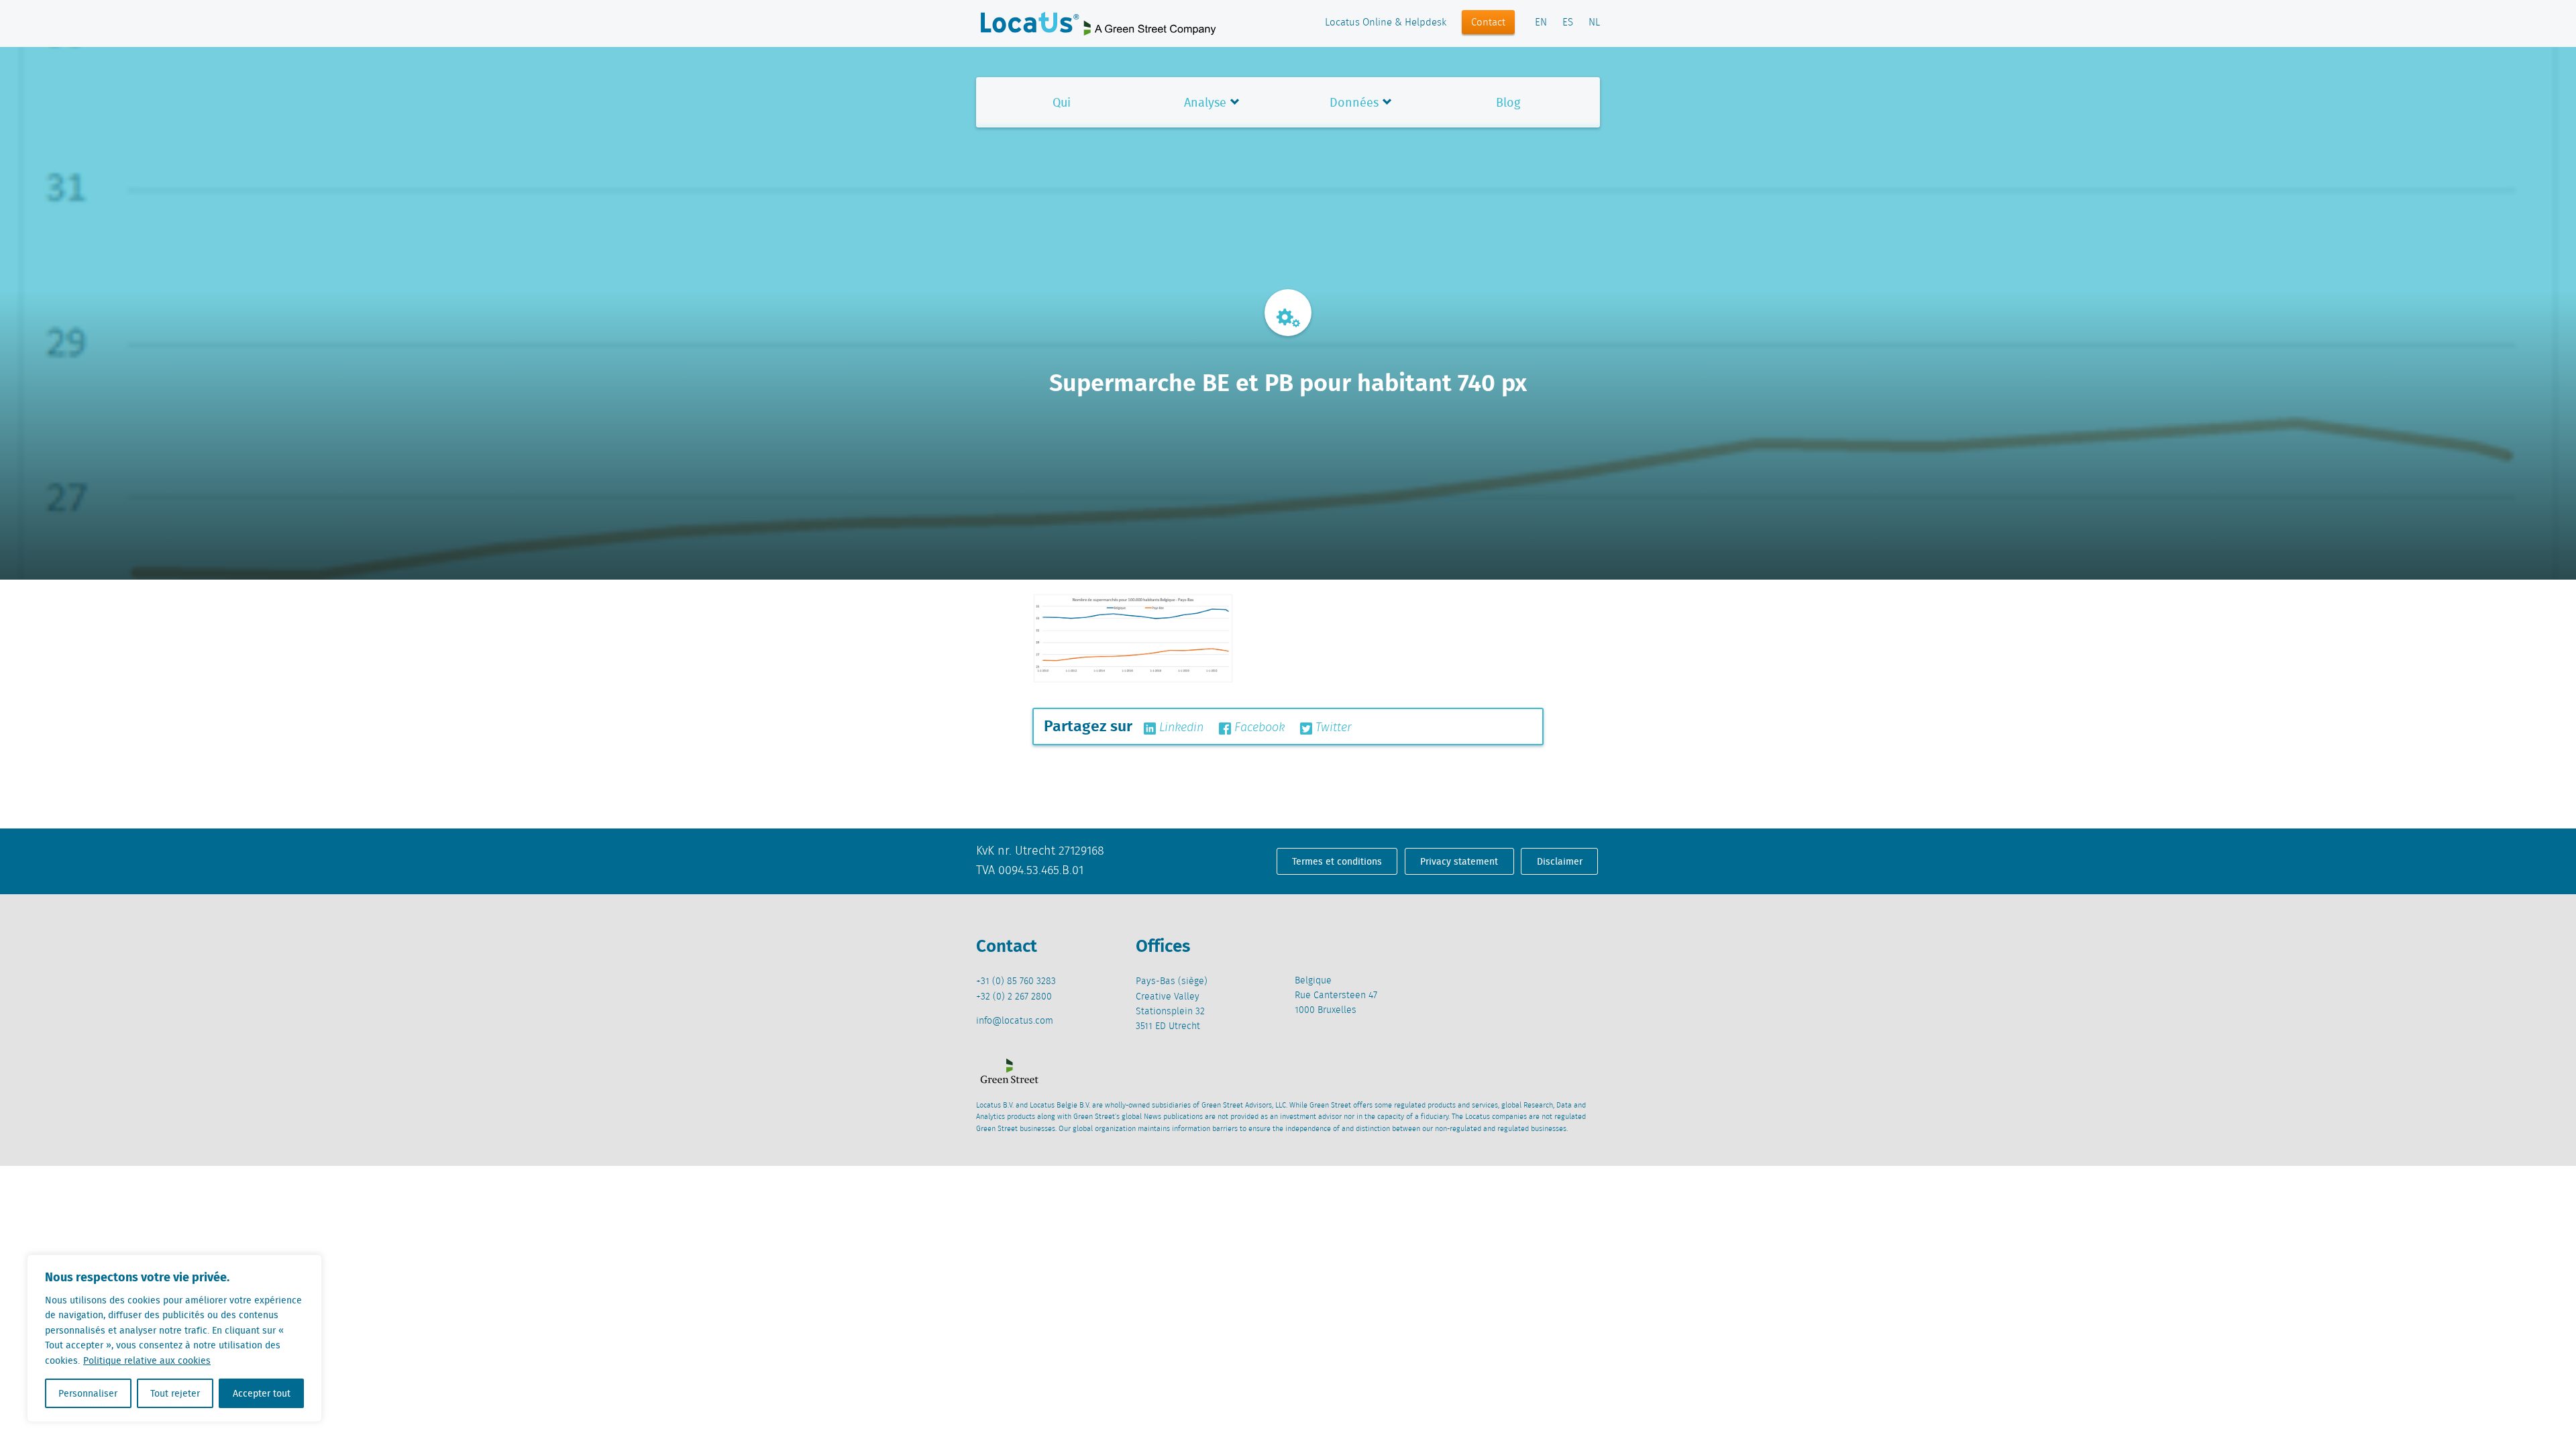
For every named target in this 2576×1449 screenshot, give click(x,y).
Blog (1508, 102)
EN (1541, 23)
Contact (1488, 23)
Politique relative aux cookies (147, 1360)
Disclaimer (1560, 861)
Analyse (1205, 102)
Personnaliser (88, 1393)
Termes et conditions (1337, 861)
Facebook (1258, 728)
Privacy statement (1459, 861)
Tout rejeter (175, 1393)
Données (1354, 102)
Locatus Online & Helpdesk (1386, 23)
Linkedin (1180, 728)
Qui (1062, 102)
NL (1594, 23)
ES (1568, 23)
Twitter (1332, 728)
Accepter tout (262, 1393)
